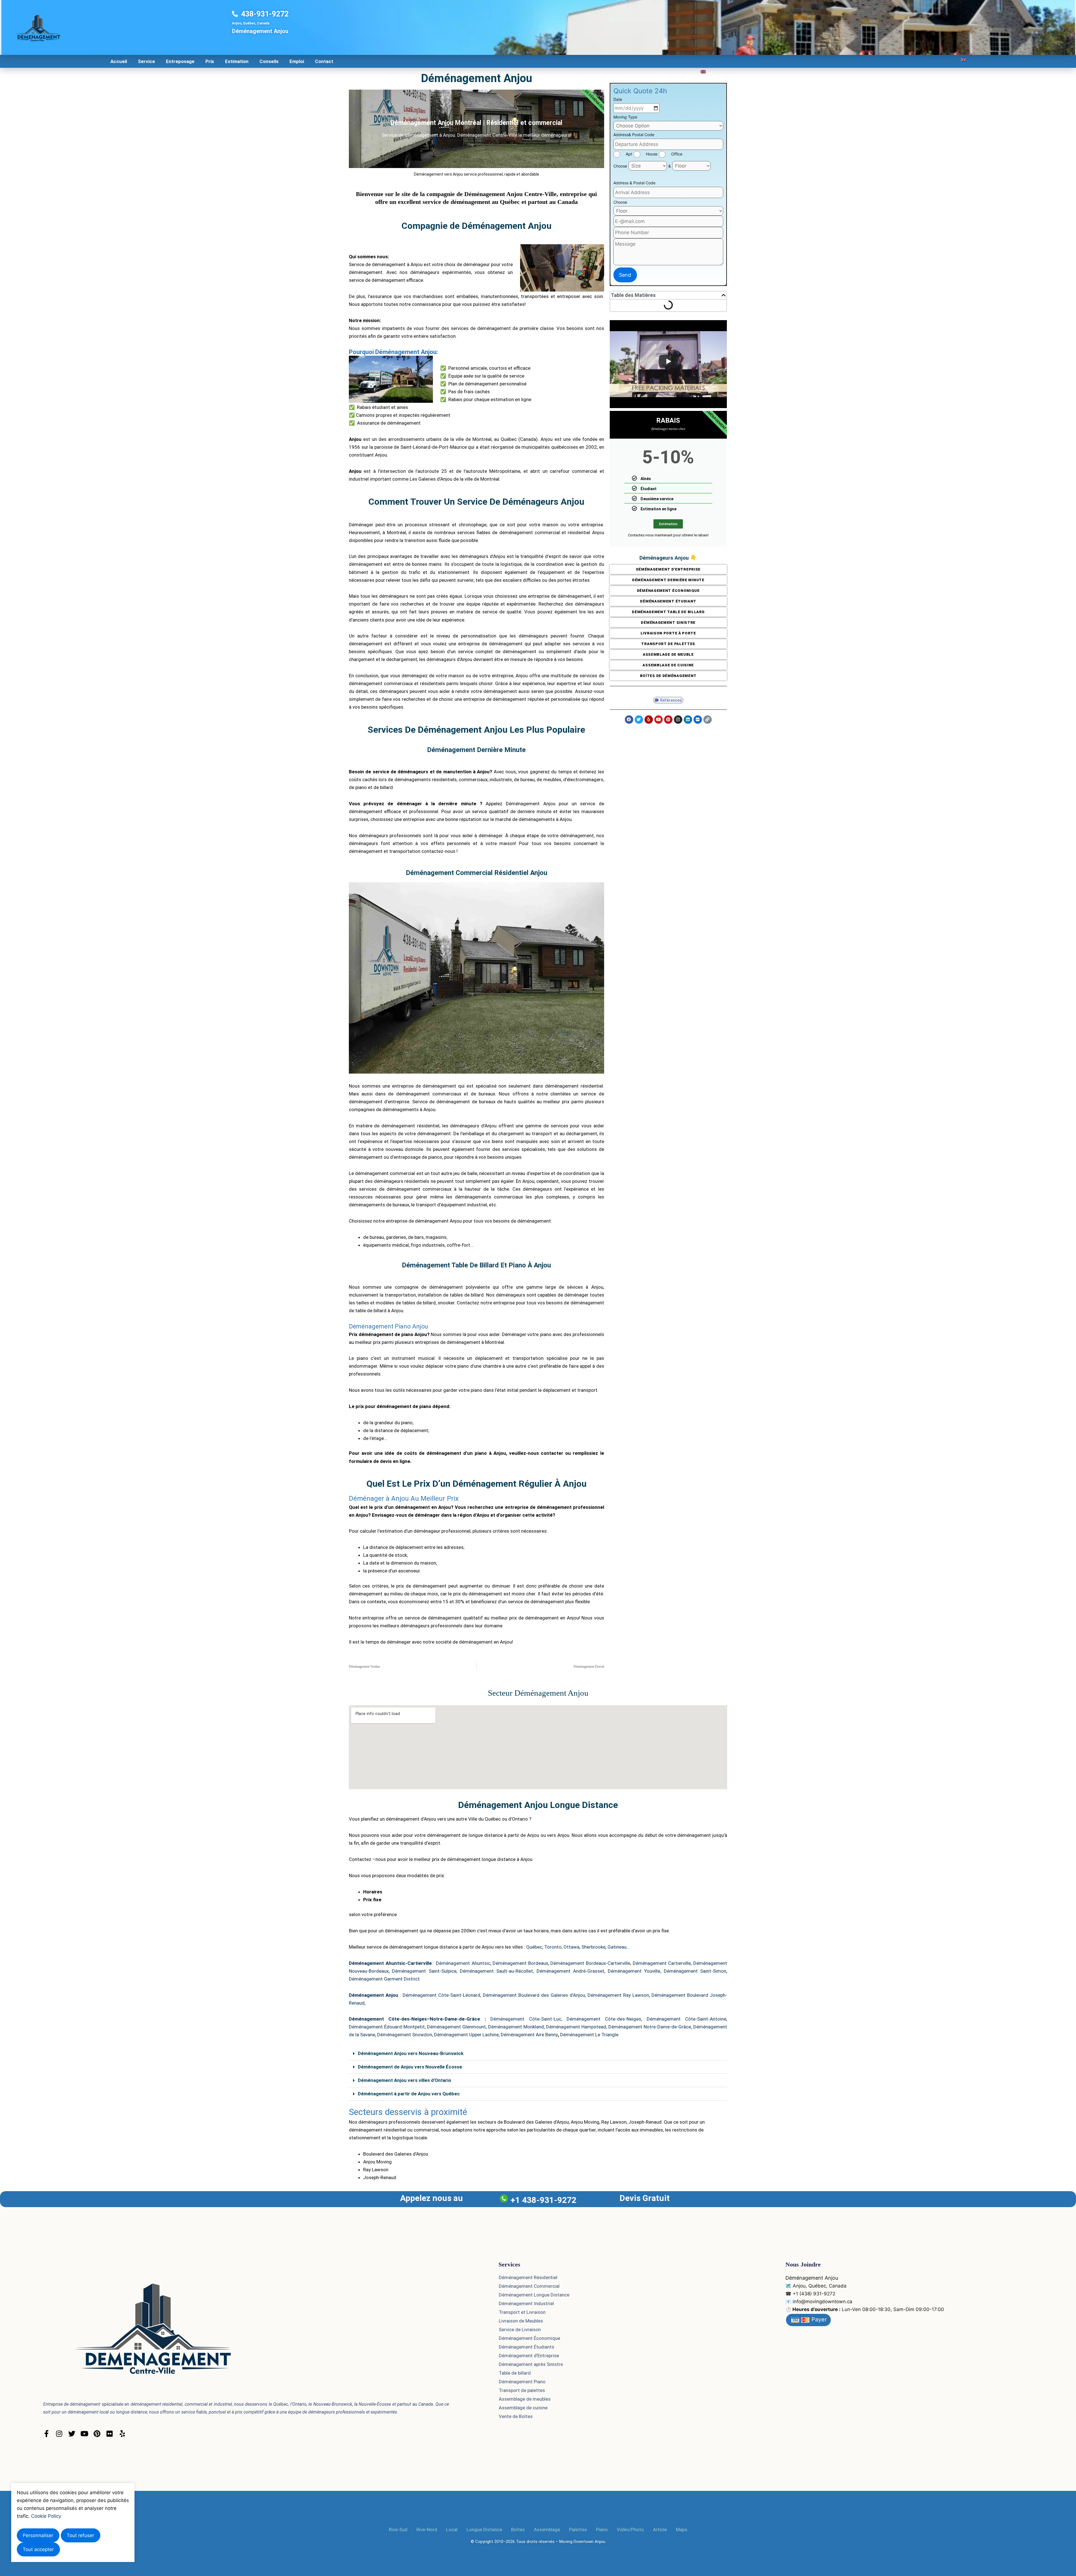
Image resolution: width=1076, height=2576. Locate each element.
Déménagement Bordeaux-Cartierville (590, 1963)
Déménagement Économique (529, 2338)
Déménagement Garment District (384, 1979)
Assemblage (547, 2530)
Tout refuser (80, 2535)
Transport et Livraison (522, 2312)
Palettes (578, 2530)
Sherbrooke (593, 1947)
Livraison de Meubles (521, 2321)
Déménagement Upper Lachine (466, 2035)
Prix (210, 61)
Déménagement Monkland (516, 2027)
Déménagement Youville (634, 1971)
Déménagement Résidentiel (528, 2277)
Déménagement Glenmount (456, 2027)
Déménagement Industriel (526, 2303)
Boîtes (518, 2530)
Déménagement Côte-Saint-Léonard (441, 1995)
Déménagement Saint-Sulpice (424, 1971)
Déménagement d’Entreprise (529, 2356)
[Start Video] (668, 361)
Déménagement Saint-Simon (695, 1971)
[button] (724, 295)
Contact (324, 61)
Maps (682, 2530)
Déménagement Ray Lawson (618, 1995)
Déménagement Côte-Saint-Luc (526, 2019)
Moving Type (625, 117)
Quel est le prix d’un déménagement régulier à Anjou (476, 1484)
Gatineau (617, 1947)
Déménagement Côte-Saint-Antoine (687, 2019)
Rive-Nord (427, 2530)
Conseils (269, 61)
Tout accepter (38, 2549)
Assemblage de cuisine (523, 2408)
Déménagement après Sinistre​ (531, 2364)
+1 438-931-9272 (543, 2200)
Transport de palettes (522, 2390)
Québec (534, 1947)
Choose (620, 166)
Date (618, 99)
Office (677, 154)
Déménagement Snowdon (405, 2035)
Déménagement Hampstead (576, 2027)
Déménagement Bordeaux (520, 1963)
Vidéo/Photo (630, 2530)
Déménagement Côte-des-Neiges (604, 2019)
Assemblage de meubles (525, 2399)
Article (660, 2530)
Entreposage (180, 61)
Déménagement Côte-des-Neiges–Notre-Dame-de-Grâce (414, 2019)
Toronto (553, 1947)
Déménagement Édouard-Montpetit (387, 2027)
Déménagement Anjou (476, 78)
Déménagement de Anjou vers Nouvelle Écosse (410, 2067)
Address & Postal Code (634, 183)
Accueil (119, 61)
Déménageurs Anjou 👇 (668, 558)
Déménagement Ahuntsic (463, 1963)
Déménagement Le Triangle (589, 2035)
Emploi (297, 61)
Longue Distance (484, 2530)
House (652, 154)
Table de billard (515, 2373)
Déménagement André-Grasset (571, 1971)
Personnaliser (38, 2535)
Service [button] (146, 61)
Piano (602, 2530)
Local (452, 2530)
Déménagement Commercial (529, 2286)
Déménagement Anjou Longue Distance (538, 1805)
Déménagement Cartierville (662, 1963)
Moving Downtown (576, 2542)
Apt (629, 154)
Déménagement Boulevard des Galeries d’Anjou (534, 1995)
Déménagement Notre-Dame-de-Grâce (650, 2027)
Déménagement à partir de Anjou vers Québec (409, 2094)
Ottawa (571, 1947)
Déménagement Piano (522, 2382)
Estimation (237, 61)
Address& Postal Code (634, 135)
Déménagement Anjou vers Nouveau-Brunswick (411, 2053)
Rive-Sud (398, 2530)
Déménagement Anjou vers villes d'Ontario (404, 2080)
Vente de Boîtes (516, 2416)
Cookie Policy (46, 2516)
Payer (818, 2319)
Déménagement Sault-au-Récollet (496, 1971)
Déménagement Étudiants (527, 2347)
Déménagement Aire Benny (529, 2035)
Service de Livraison (520, 2330)
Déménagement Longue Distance (534, 2295)
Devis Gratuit (645, 2198)
